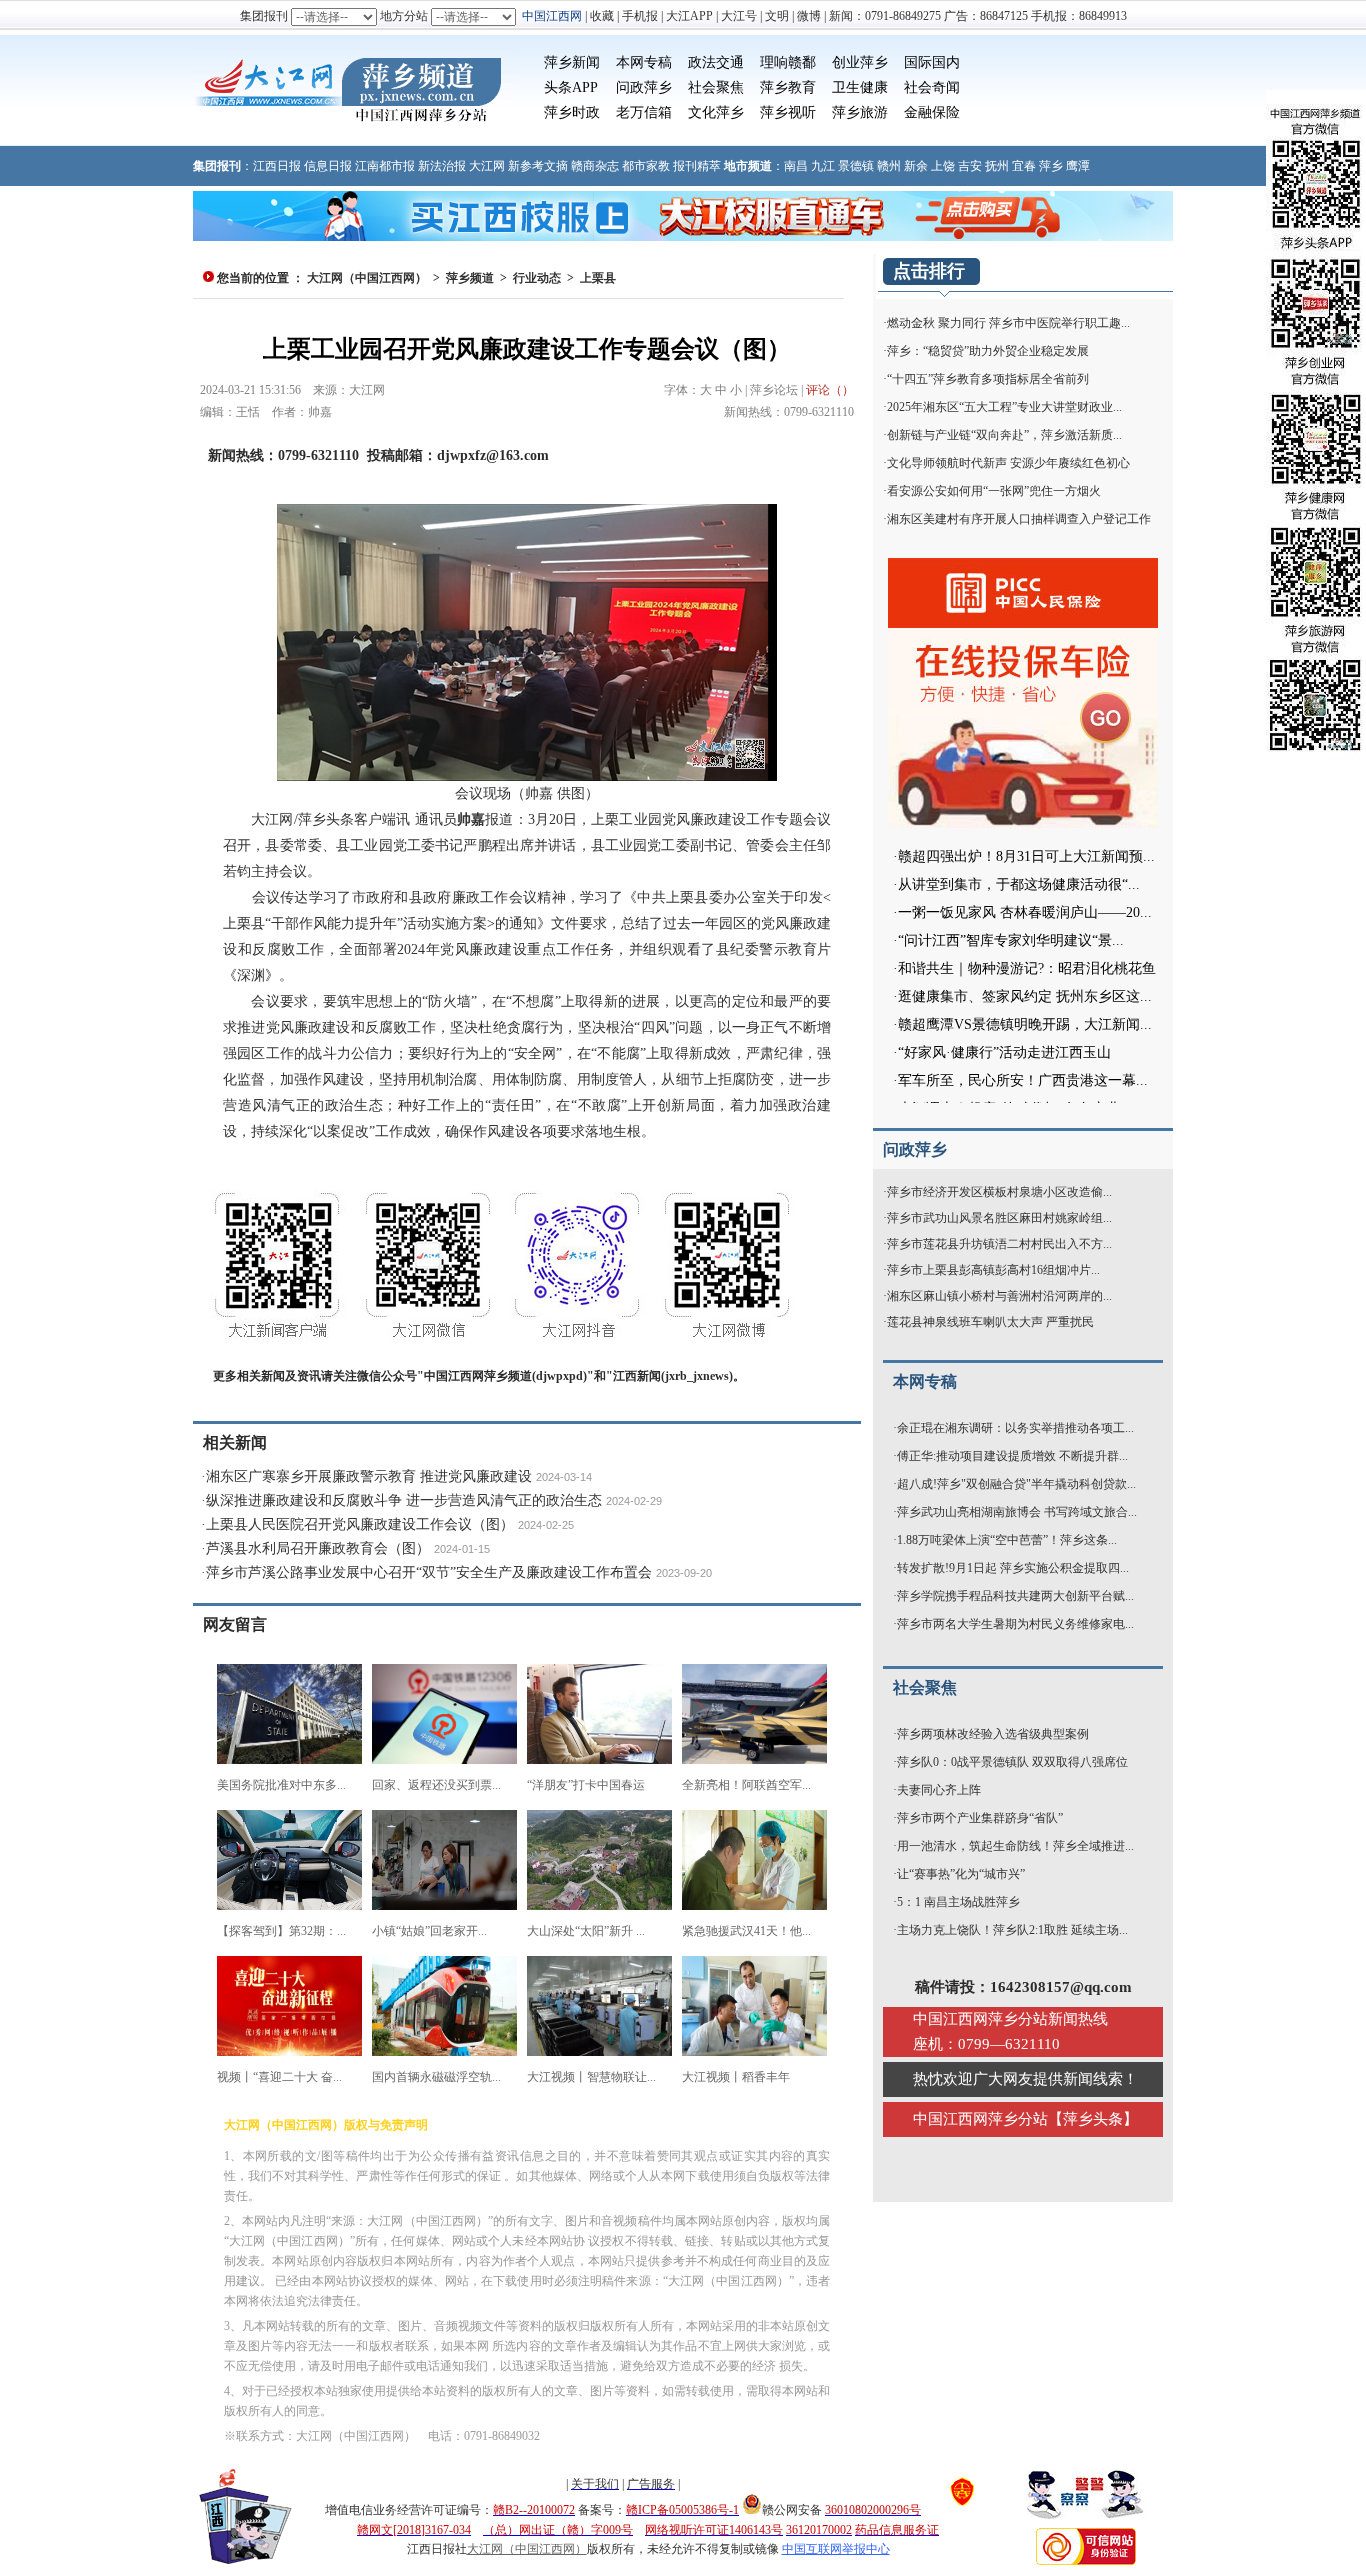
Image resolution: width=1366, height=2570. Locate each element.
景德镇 (856, 166)
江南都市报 (385, 166)
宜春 (1024, 166)
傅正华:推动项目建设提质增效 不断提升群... (1012, 1456)
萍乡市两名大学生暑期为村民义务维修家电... (1015, 1624)
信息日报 (328, 166)
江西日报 (277, 166)
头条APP (571, 87)
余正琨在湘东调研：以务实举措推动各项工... (1015, 1428)
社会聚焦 (716, 87)
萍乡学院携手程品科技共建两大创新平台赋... (1015, 1596)
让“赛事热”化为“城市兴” (961, 1874)
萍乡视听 (788, 112)
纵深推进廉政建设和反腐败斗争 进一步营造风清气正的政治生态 (404, 1500)
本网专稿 (644, 62)
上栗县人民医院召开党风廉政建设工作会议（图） (360, 1524)
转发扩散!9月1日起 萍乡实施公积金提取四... (1013, 1568)
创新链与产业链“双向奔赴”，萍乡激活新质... (1004, 435)
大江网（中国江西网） (367, 278)
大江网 (487, 166)
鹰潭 (1078, 166)
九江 (823, 166)
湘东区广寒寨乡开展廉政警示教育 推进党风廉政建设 (369, 1476)
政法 (702, 62)
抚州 (997, 166)
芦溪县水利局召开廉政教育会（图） (318, 1548)
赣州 (889, 166)
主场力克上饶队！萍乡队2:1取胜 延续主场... (1012, 1930)
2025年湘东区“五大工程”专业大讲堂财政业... (1004, 407)
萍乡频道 (470, 278)
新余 (916, 166)
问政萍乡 (644, 87)
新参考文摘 (538, 166)
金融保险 (932, 112)
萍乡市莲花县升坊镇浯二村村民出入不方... (999, 1244)
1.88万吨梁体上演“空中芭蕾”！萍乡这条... (1007, 1540)
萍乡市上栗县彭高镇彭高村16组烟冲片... (993, 1270)
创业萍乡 (860, 62)
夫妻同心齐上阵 (939, 1790)
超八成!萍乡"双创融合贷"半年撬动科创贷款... (1016, 1484)
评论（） (830, 390)
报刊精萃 (697, 166)
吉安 (970, 166)
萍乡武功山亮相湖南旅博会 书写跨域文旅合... (1017, 1512)
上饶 (943, 166)
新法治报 (442, 166)
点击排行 (929, 271)
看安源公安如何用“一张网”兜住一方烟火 (994, 491)
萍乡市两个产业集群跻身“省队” (980, 1818)
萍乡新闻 (572, 62)
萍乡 (1051, 166)
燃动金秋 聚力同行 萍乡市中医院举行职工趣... (1008, 323)
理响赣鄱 (788, 62)
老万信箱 (644, 112)
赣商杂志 (595, 166)
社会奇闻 (932, 87)
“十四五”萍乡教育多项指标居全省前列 (988, 379)
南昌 (796, 166)
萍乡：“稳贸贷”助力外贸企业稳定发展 (988, 351)
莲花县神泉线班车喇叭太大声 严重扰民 (990, 1322)
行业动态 (537, 278)
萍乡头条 (1093, 2119)
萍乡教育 (788, 87)
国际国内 (932, 62)
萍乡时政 (572, 112)
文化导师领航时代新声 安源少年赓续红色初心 (1008, 463)
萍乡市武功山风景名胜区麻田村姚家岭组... (999, 1218)
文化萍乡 (716, 112)
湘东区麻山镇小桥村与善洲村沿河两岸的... (999, 1296)
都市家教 (646, 166)
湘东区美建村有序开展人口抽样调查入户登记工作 (1019, 519)
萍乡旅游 (860, 112)
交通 (730, 62)
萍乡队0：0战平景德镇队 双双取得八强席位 (1012, 1762)
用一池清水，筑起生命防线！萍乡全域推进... (1015, 1846)
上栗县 (598, 278)
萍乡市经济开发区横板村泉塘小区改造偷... (999, 1192)
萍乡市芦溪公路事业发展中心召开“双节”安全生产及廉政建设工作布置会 (429, 1572)
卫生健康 (860, 87)
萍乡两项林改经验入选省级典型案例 (993, 1734)
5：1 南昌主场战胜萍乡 (958, 1902)
